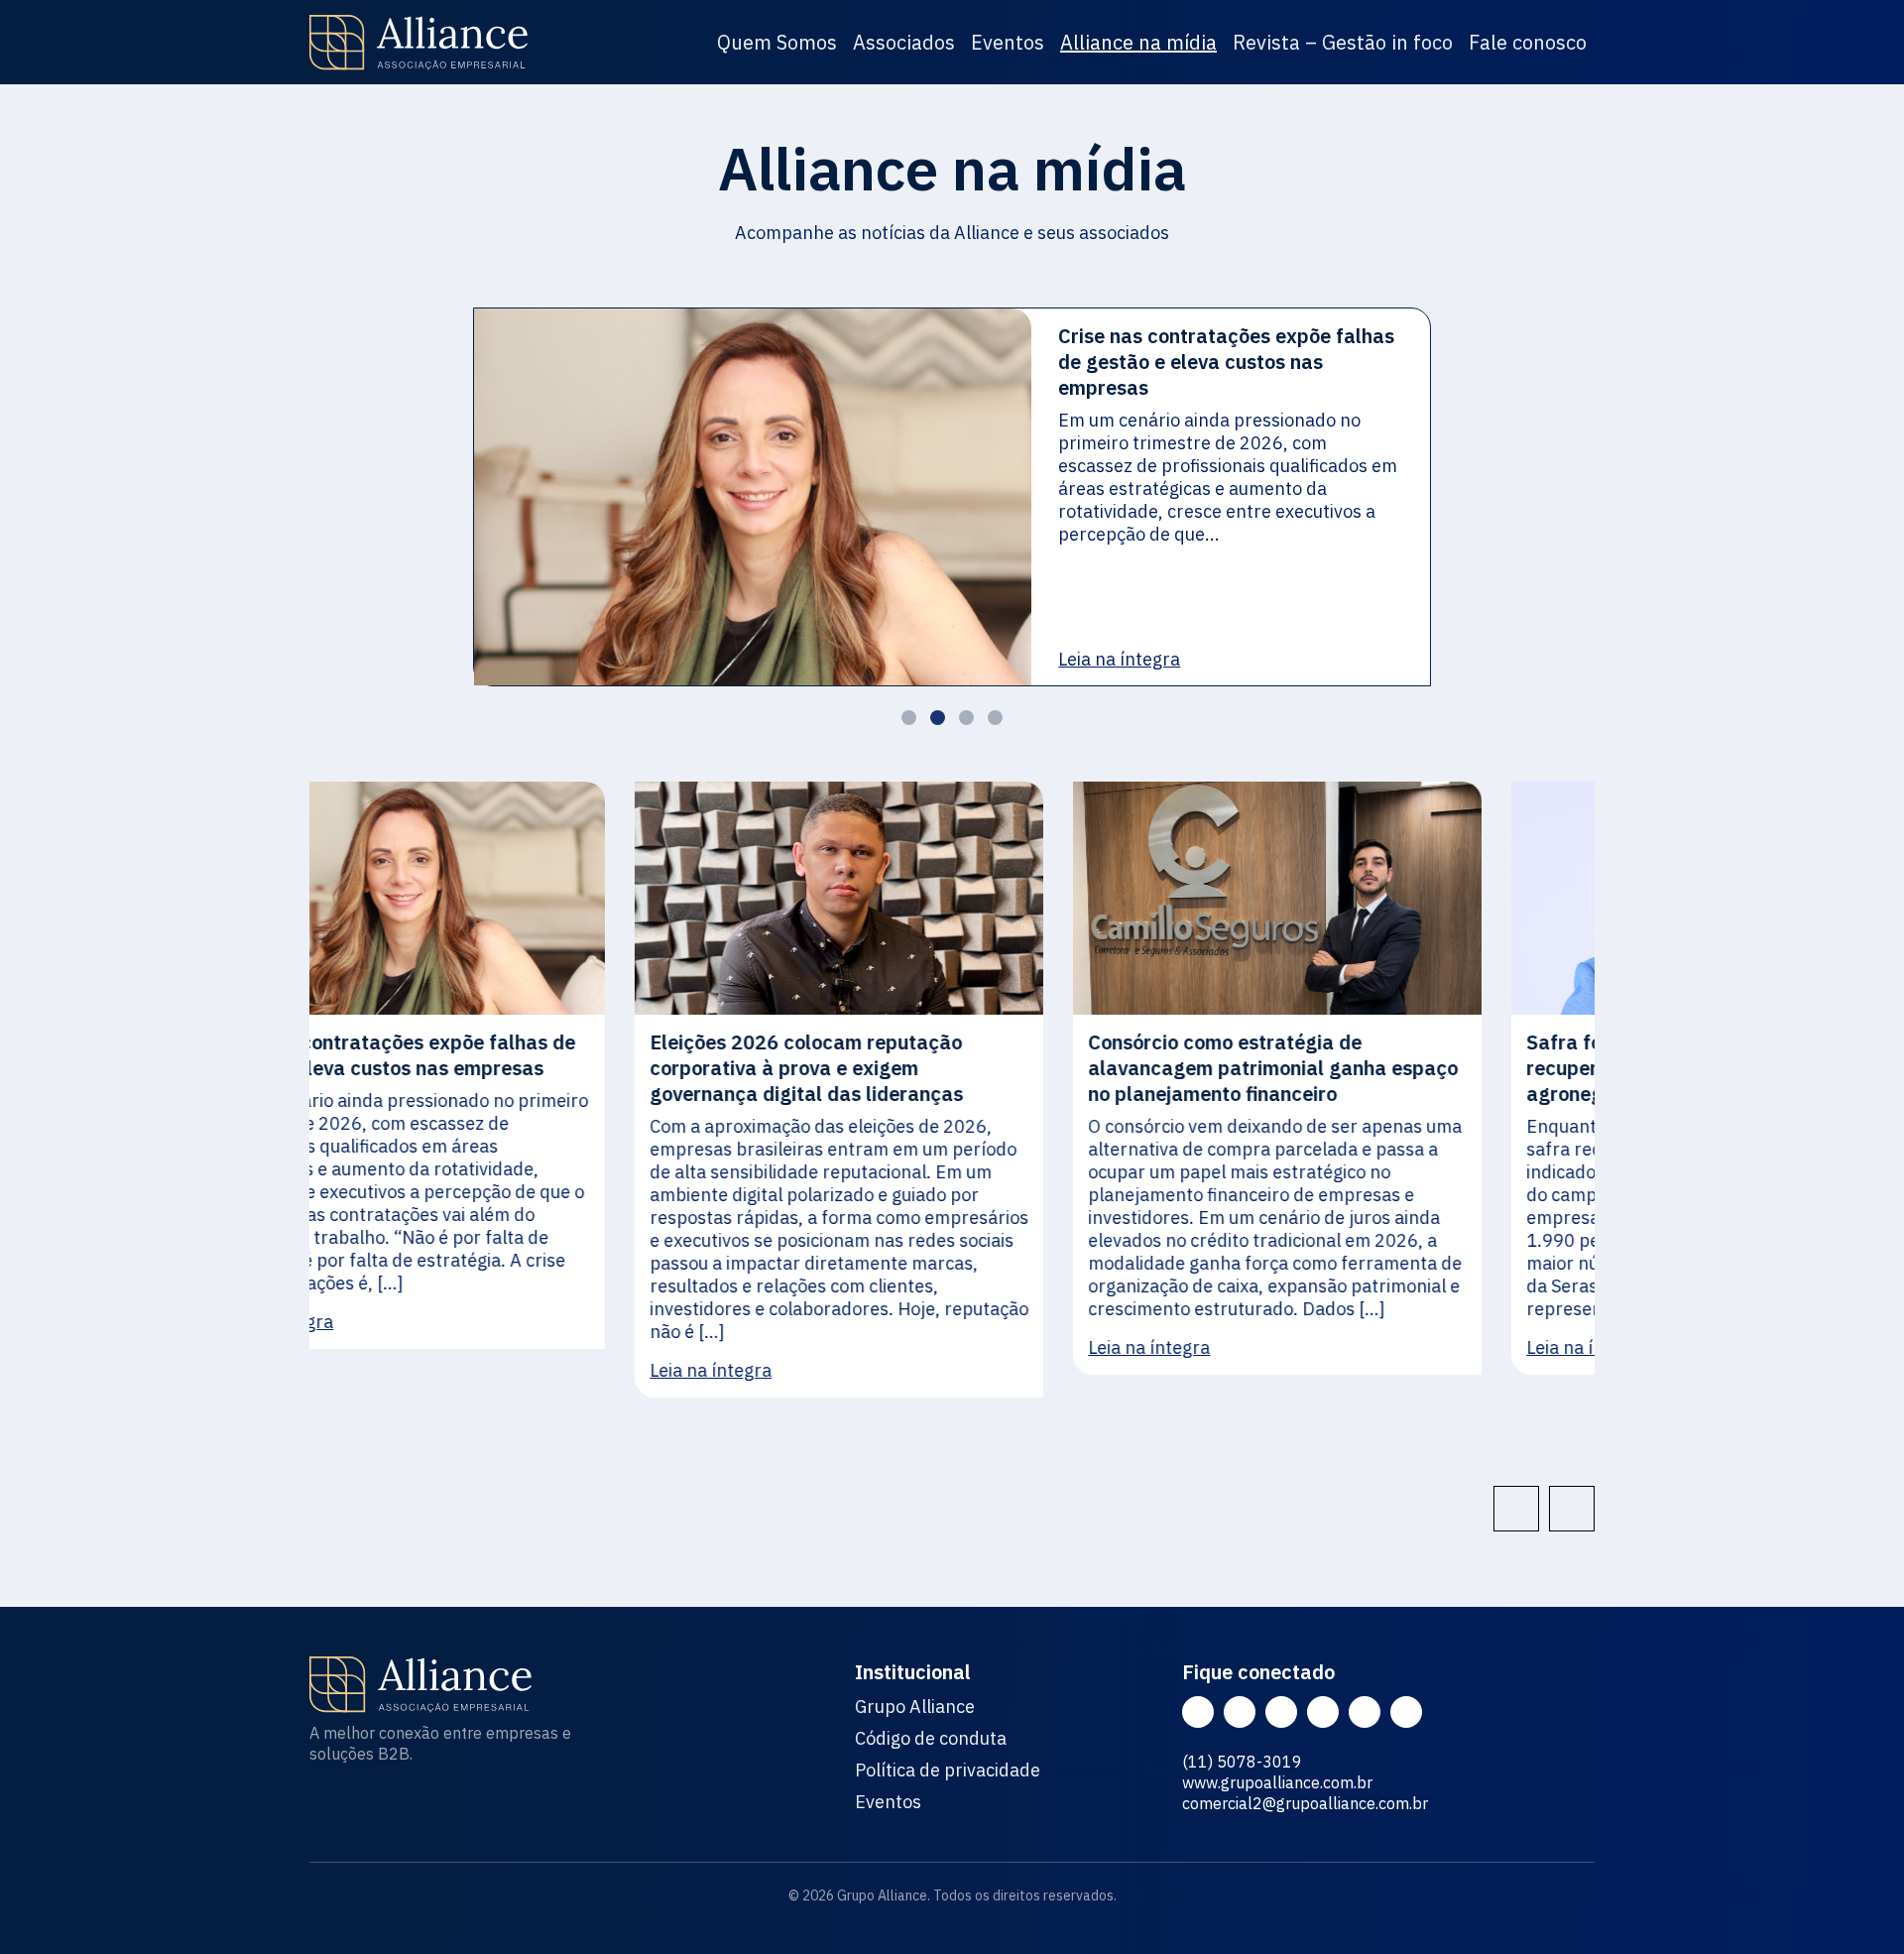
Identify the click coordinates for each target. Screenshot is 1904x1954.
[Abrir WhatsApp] (1854, 1904)
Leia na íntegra (1119, 659)
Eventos (1008, 42)
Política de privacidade (948, 1771)
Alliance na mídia (1138, 42)
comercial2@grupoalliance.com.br (1305, 1803)
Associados (904, 42)
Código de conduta (931, 1739)
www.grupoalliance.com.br (1277, 1782)
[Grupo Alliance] (418, 43)
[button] (909, 718)
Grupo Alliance (915, 1707)
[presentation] (1516, 1509)
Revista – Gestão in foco (1343, 42)
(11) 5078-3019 (1242, 1762)
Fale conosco (1528, 42)
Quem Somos (777, 42)
